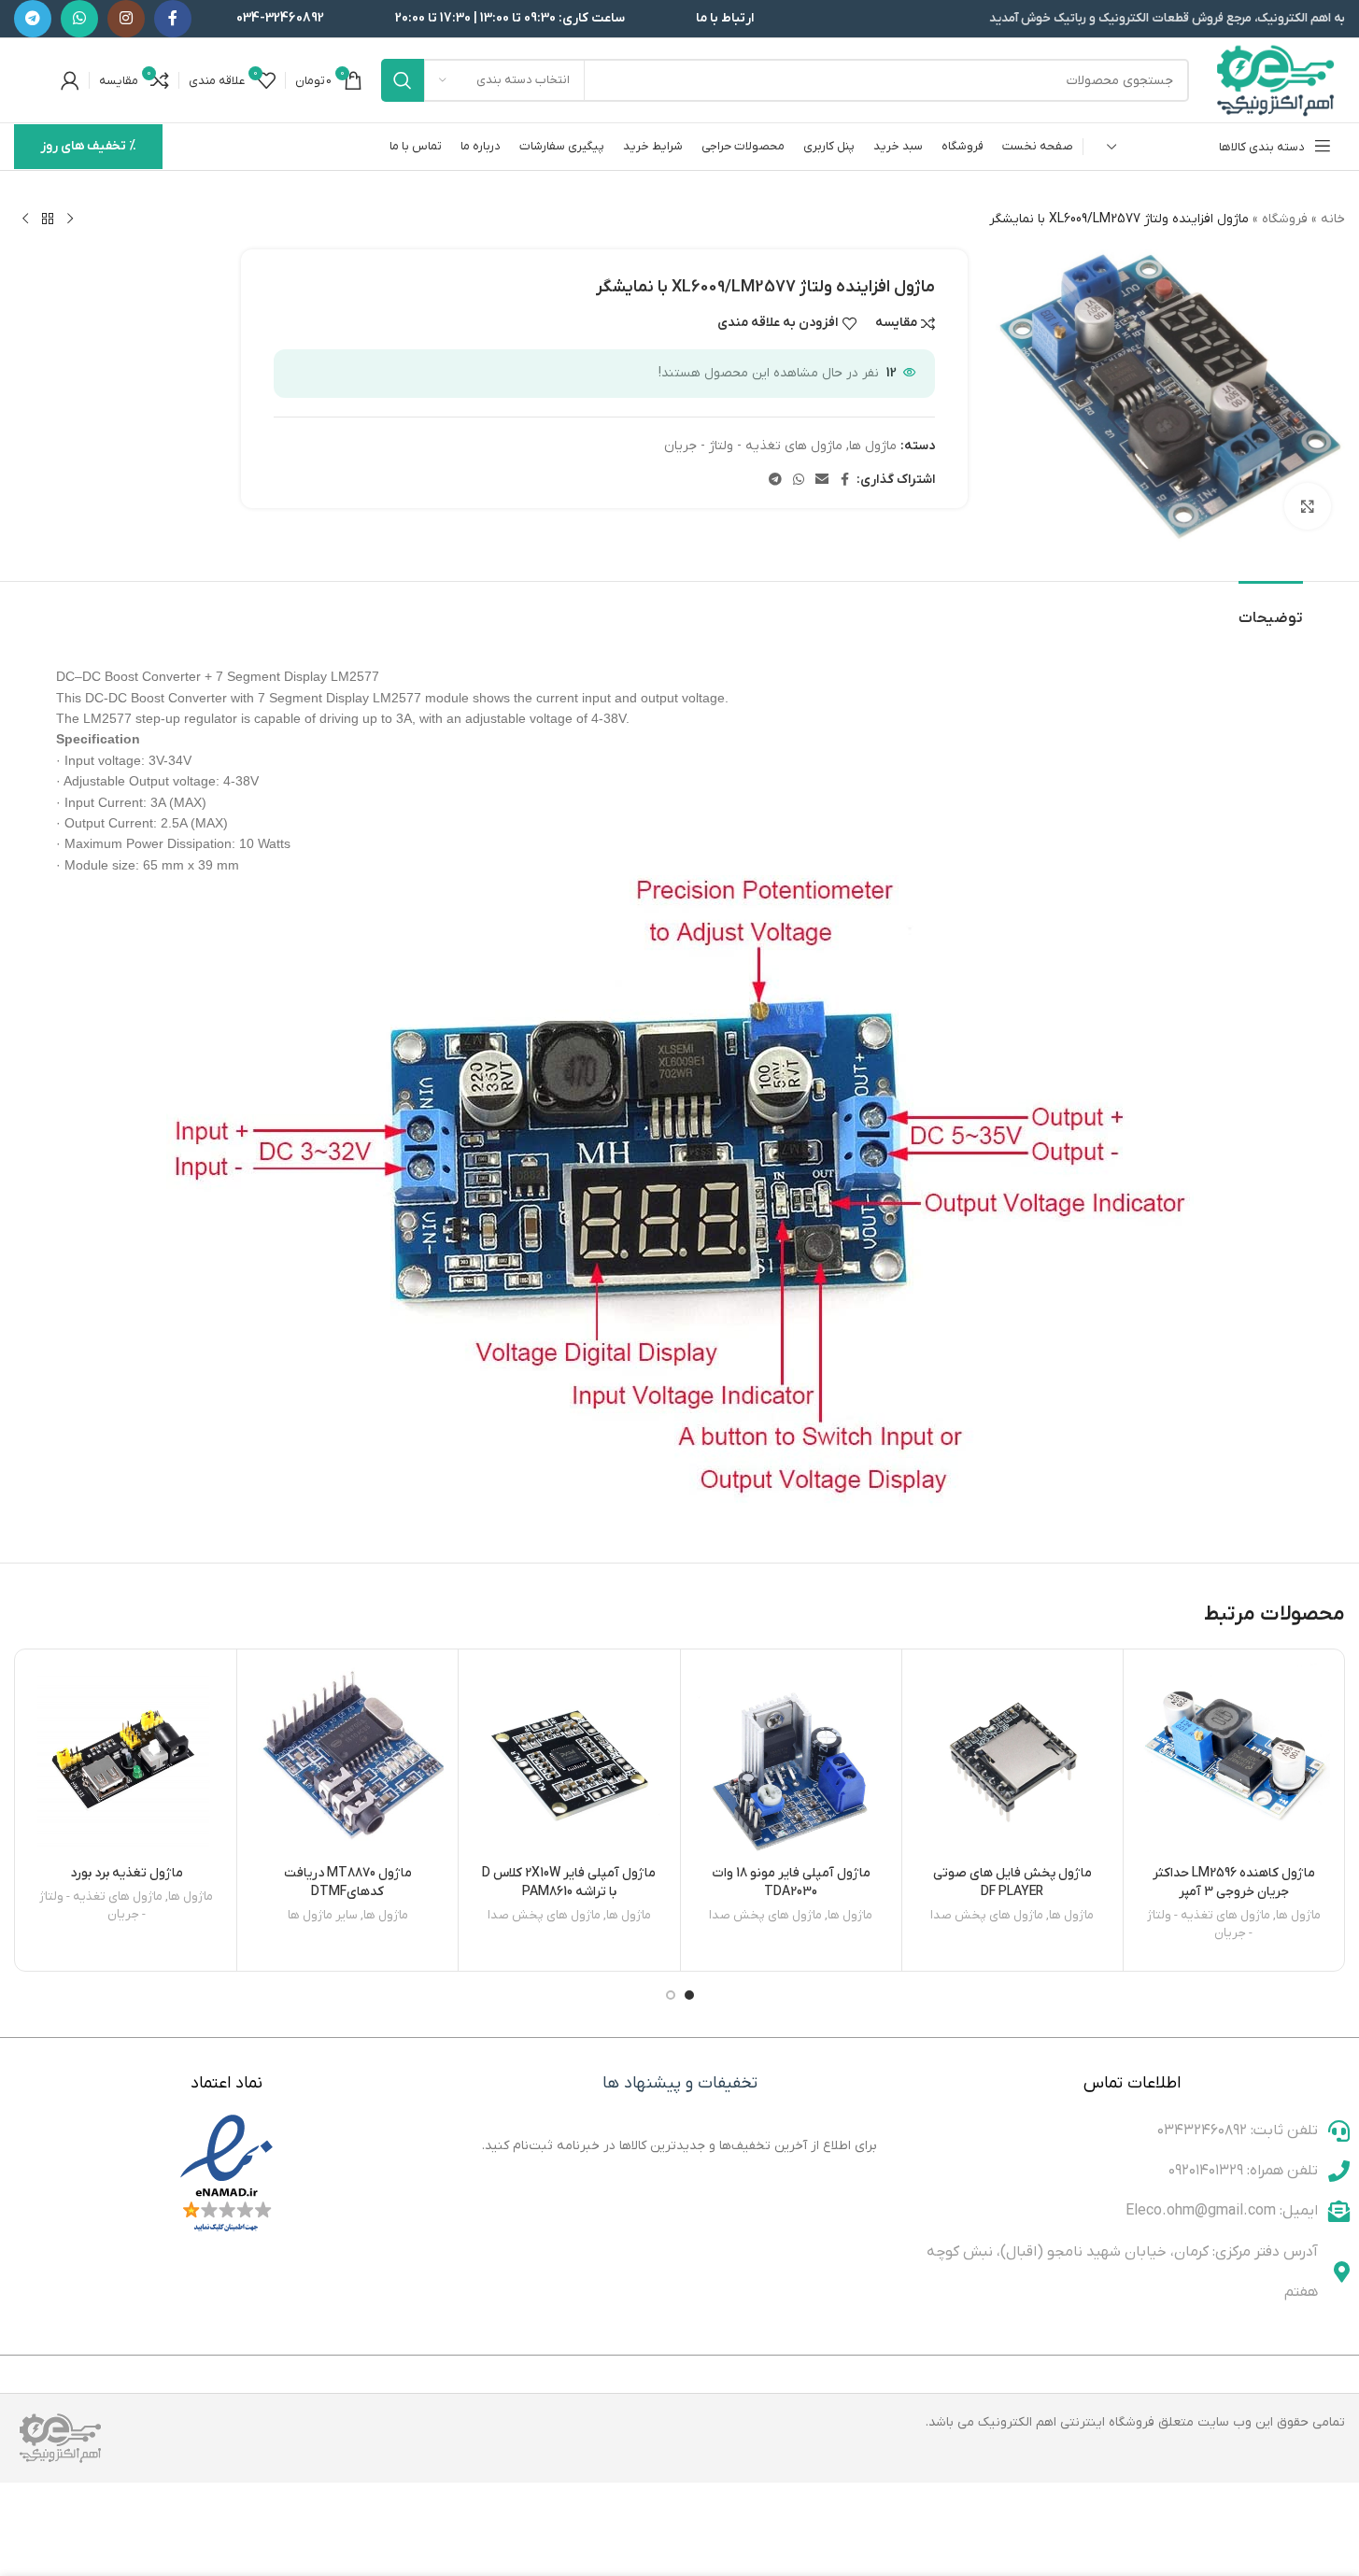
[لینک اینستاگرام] (126, 19)
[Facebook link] (173, 19)
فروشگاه (1285, 219)
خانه (1333, 219)
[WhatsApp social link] (79, 19)
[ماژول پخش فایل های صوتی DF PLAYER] (1012, 1760)
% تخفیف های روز (88, 146)
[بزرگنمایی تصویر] (1308, 506)
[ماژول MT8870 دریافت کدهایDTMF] (347, 1760)
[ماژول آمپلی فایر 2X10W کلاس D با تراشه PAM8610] (569, 1760)
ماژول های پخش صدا (987, 1915)
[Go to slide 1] (689, 1995)
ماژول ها (873, 446)
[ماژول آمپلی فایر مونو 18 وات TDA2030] (791, 1760)
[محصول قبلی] (70, 219)
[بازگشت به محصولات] (48, 219)
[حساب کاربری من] (70, 80)
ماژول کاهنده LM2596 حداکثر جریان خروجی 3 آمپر (1234, 1882)
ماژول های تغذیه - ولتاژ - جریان (753, 446)
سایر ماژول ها (323, 1915)
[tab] (1271, 609)
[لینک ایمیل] (822, 481)
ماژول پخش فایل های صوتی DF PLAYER (1012, 1882)
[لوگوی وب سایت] (1276, 80)
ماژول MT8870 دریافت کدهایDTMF (348, 1882)
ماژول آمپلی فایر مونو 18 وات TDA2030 (791, 1882)
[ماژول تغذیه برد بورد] (126, 1760)
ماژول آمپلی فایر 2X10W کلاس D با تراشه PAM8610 (569, 1882)
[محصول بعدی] (25, 219)
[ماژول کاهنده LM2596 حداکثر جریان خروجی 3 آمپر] (1234, 1760)
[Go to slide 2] (671, 1995)
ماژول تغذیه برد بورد (127, 1873)
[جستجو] (403, 80)
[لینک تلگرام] (33, 19)
